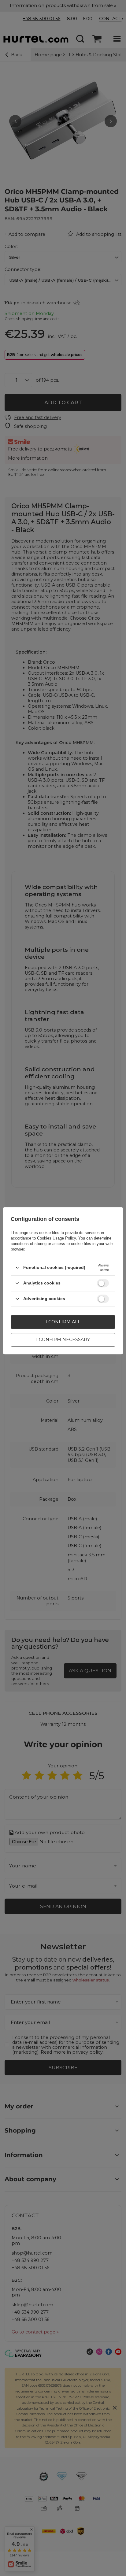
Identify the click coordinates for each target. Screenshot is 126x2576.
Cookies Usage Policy (56, 1238)
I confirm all (63, 1322)
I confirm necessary (63, 1340)
